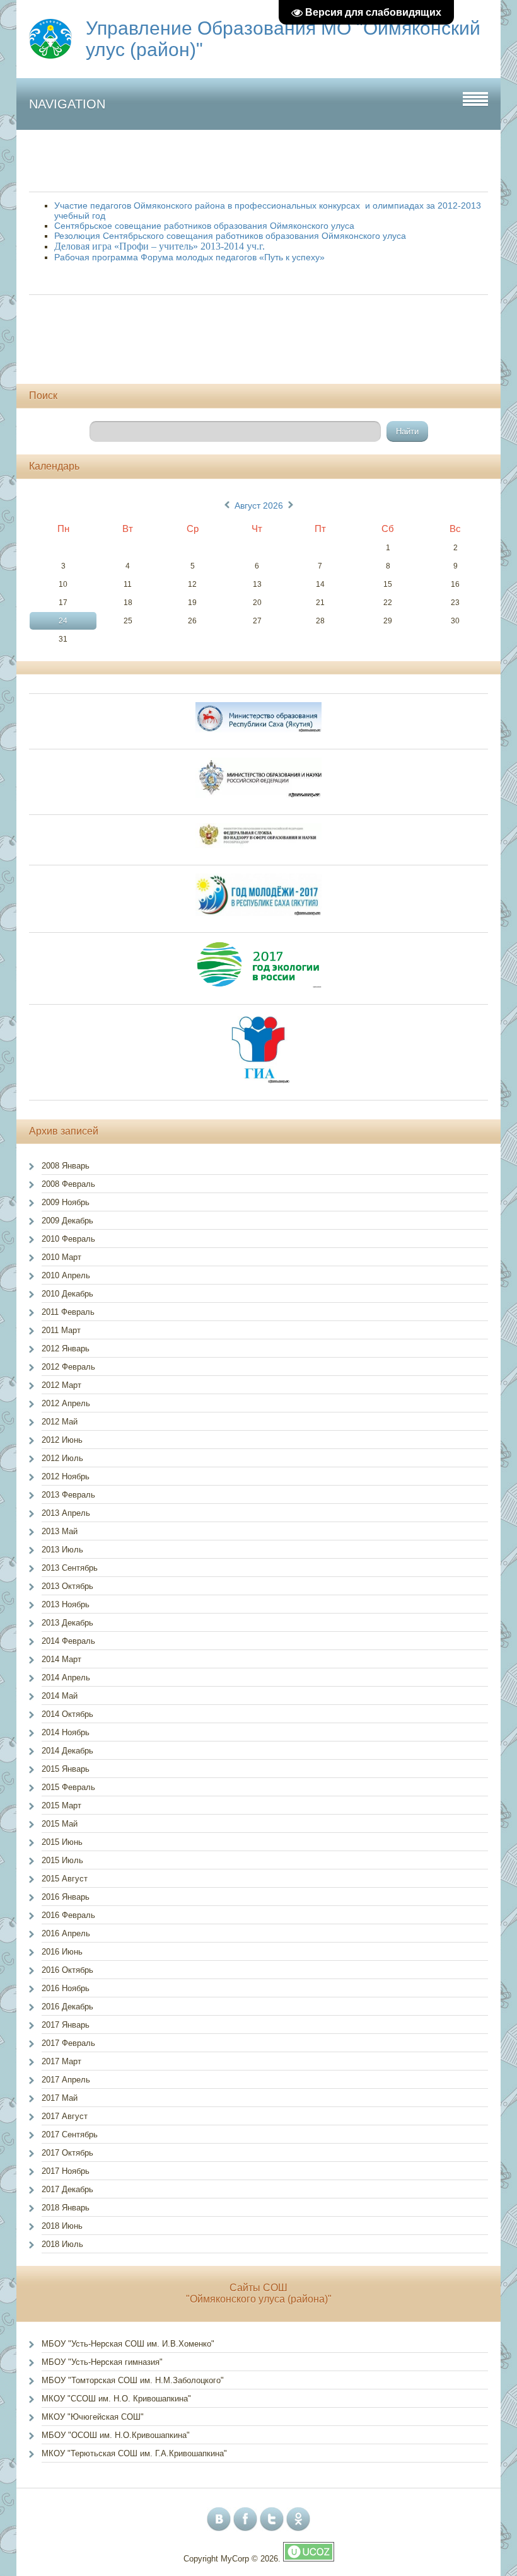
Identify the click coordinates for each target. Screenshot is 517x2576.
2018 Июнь (62, 2226)
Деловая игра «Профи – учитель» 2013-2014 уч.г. (160, 246)
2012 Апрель (66, 1403)
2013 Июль (62, 1550)
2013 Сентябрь (70, 1568)
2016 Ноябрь (66, 1988)
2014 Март (61, 1659)
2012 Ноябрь (66, 1476)
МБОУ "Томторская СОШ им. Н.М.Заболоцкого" (133, 2380)
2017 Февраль (68, 2043)
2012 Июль (62, 1458)
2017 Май (60, 2098)
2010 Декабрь (67, 1294)
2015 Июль (62, 1860)
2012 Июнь (62, 1440)
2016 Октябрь (67, 1970)
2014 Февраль (68, 1641)
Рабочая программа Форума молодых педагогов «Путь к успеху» (189, 257)
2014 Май (60, 1696)
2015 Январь (66, 1769)
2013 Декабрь (67, 1623)
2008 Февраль (68, 1184)
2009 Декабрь (67, 1221)
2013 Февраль (68, 1495)
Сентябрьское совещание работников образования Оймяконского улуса (204, 226)
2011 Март (61, 1330)
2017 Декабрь (67, 2189)
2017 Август (65, 2116)
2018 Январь (66, 2208)
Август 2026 (259, 505)
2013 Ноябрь (66, 1604)
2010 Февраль (68, 1239)
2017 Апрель (66, 2080)
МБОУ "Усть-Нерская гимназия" (102, 2362)
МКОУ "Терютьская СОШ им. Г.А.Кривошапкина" (134, 2453)
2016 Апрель (66, 1933)
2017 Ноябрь (66, 2171)
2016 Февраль (68, 1915)
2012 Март (61, 1385)
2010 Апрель (66, 1275)
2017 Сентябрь (70, 2134)
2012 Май (60, 1422)
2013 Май (60, 1531)
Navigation (67, 104)
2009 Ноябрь (66, 1202)
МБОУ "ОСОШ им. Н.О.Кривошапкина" (116, 2435)
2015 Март (61, 1805)
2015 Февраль (68, 1787)
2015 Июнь (62, 1842)
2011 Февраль (68, 1312)
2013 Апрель (66, 1513)
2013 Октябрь (67, 1586)
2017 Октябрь (67, 2153)
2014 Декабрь (67, 1751)
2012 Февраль (68, 1367)
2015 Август (65, 1879)
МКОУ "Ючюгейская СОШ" (93, 2417)
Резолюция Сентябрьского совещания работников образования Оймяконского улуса (230, 236)
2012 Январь (66, 1349)
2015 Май (60, 1824)
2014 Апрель (66, 1678)
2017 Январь (66, 2025)
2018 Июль (62, 2244)
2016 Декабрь (67, 2007)
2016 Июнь (62, 1952)
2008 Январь (66, 1166)
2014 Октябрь (67, 1714)
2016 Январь (66, 1897)
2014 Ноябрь (66, 1732)
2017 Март (61, 2061)
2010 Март (61, 1257)
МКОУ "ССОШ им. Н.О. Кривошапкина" (116, 2399)
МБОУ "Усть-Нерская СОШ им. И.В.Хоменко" (128, 2344)
